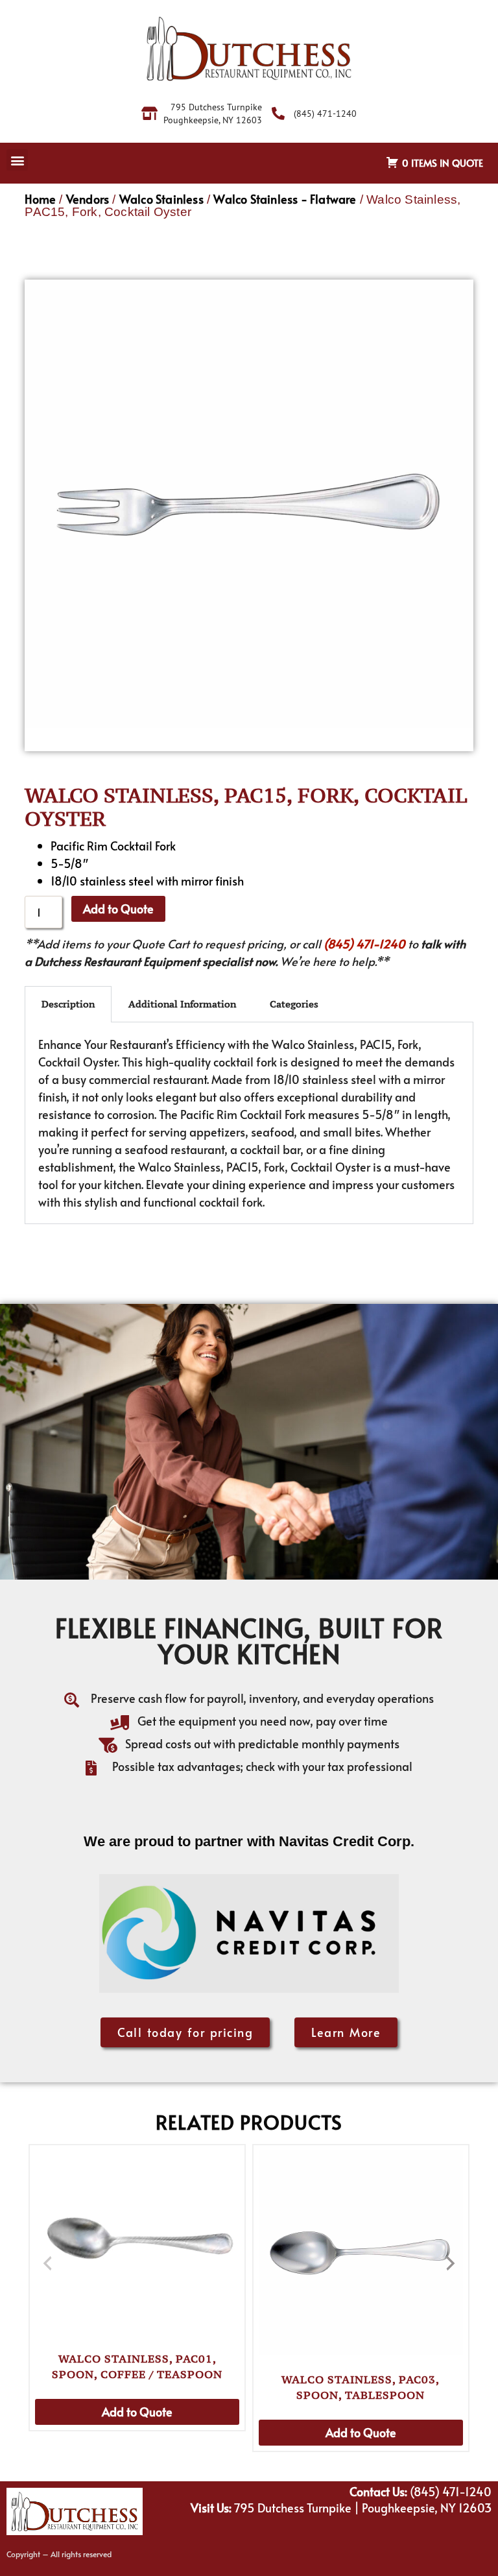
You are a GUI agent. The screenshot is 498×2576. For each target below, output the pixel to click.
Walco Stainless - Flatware (285, 199)
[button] (17, 160)
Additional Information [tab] (182, 1004)
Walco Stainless (161, 199)
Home (40, 199)
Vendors (88, 199)
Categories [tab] (294, 1004)
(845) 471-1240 (364, 944)
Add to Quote (118, 909)
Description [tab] (68, 1004)
